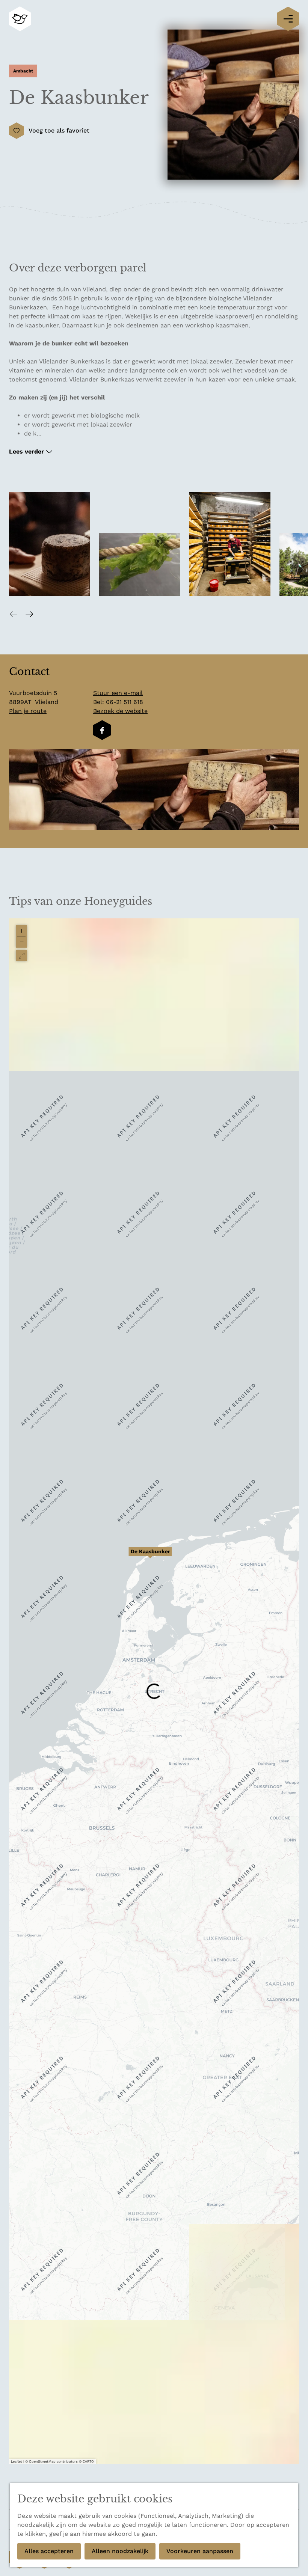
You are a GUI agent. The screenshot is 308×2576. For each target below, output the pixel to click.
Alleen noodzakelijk (120, 2551)
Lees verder (26, 451)
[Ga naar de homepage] (20, 19)
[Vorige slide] (14, 614)
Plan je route (28, 711)
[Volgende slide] (29, 614)
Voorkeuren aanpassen (200, 2551)
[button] (150, 1556)
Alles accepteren (49, 2551)
